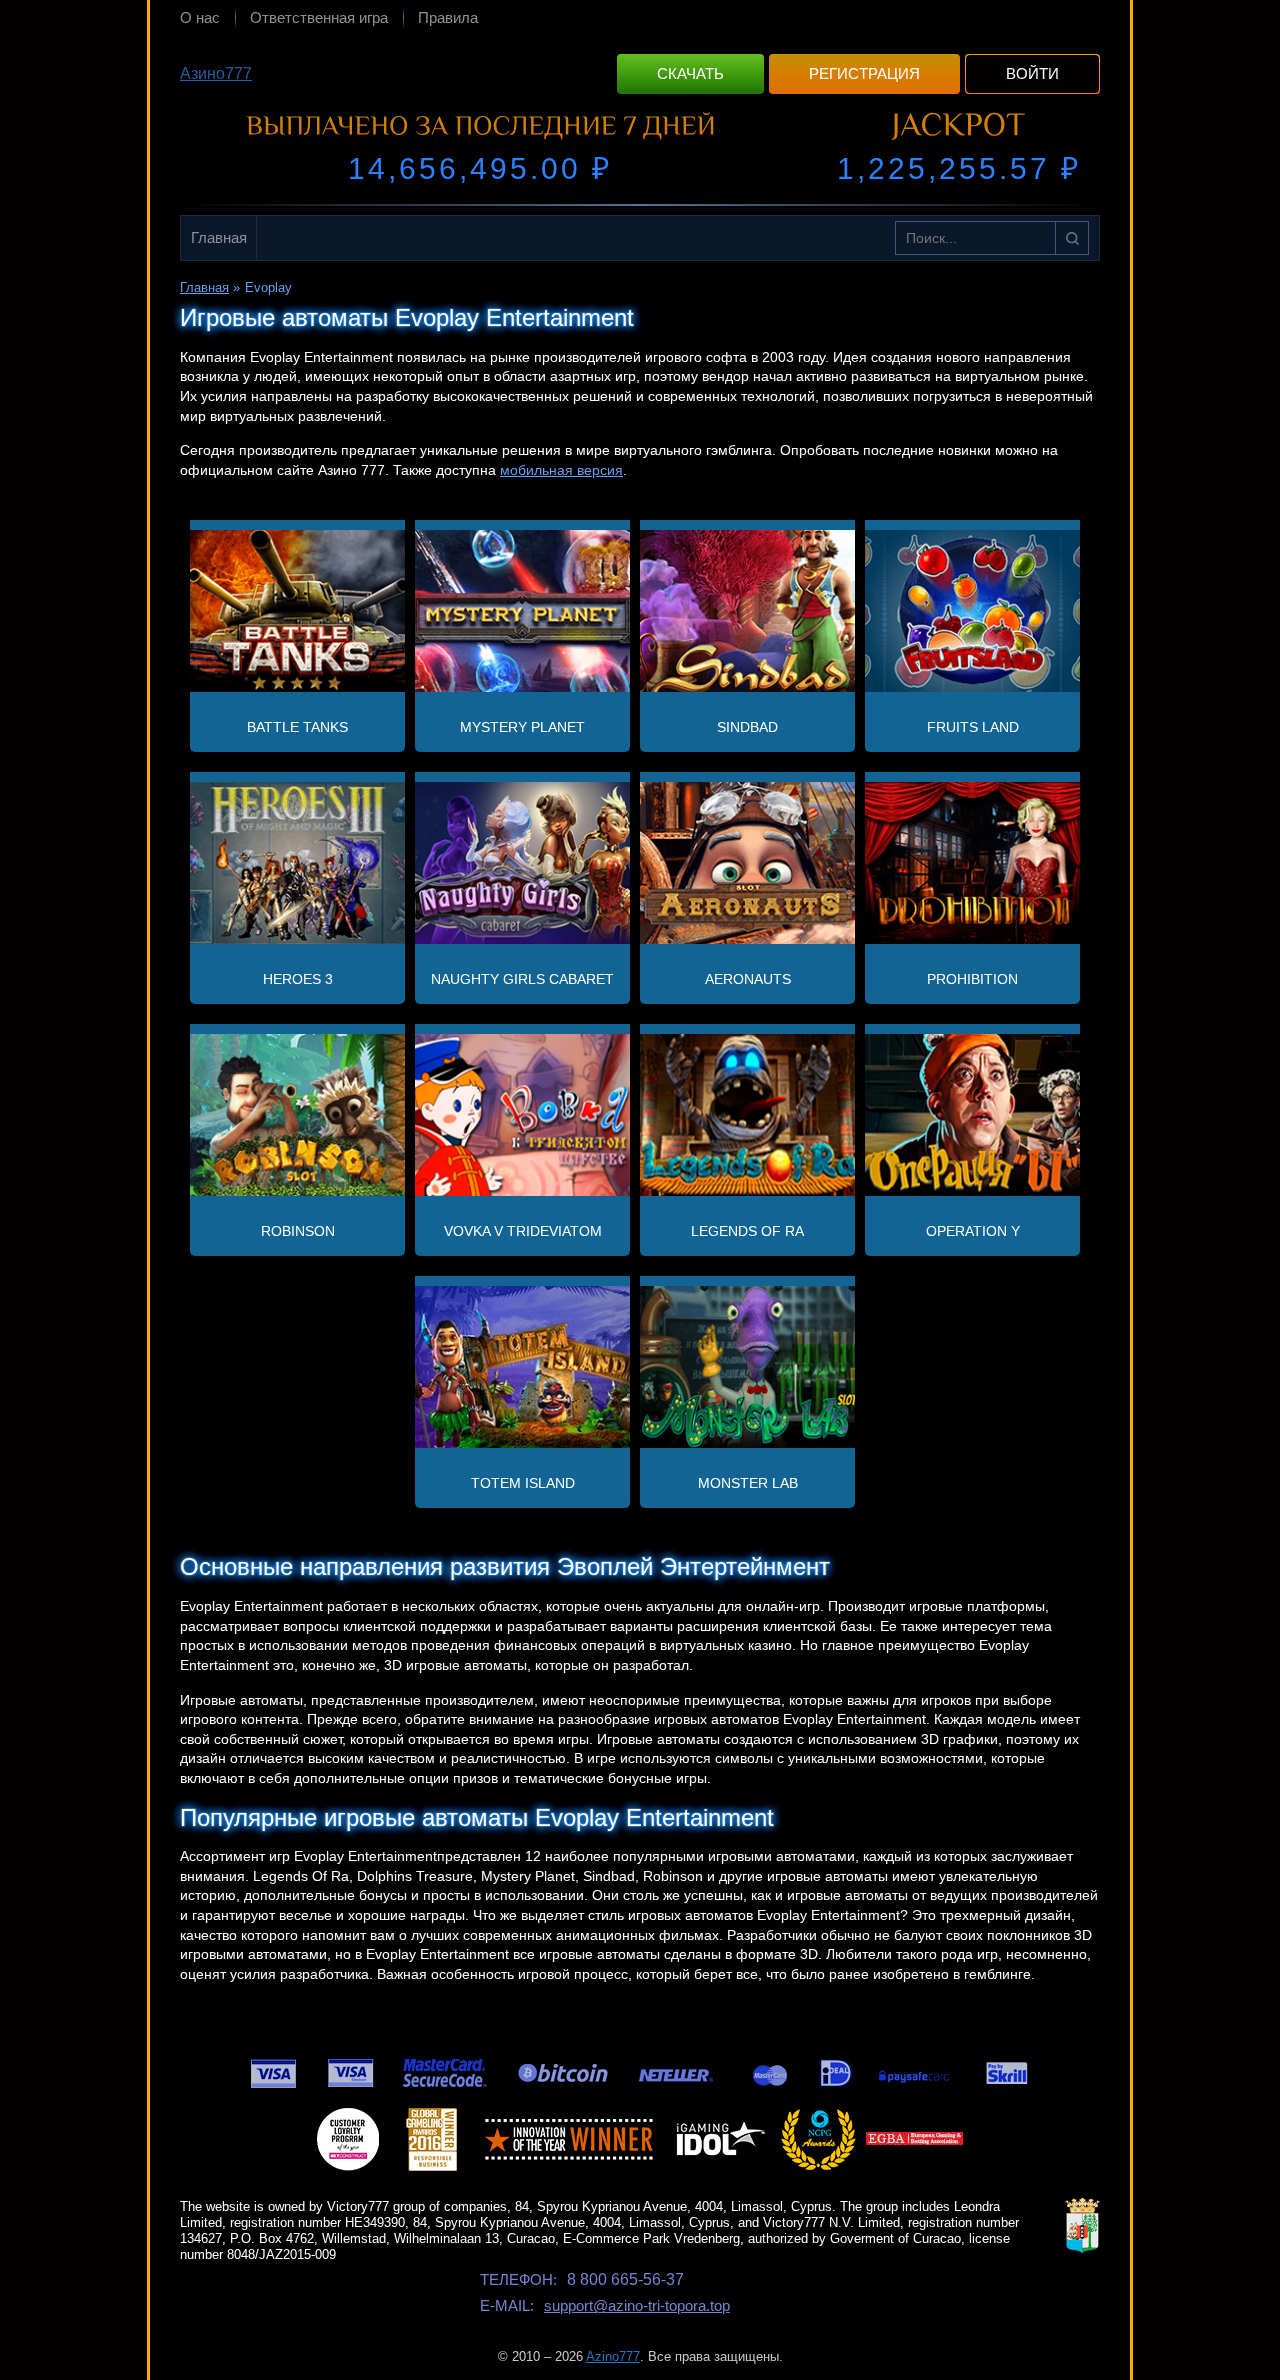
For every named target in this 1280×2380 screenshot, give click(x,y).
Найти (1072, 238)
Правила (448, 17)
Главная (219, 237)
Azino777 (613, 2356)
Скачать (690, 73)
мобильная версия (561, 470)
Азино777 (216, 73)
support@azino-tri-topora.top (637, 2305)
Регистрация (864, 73)
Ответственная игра (319, 17)
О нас (200, 17)
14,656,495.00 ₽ (480, 168)
